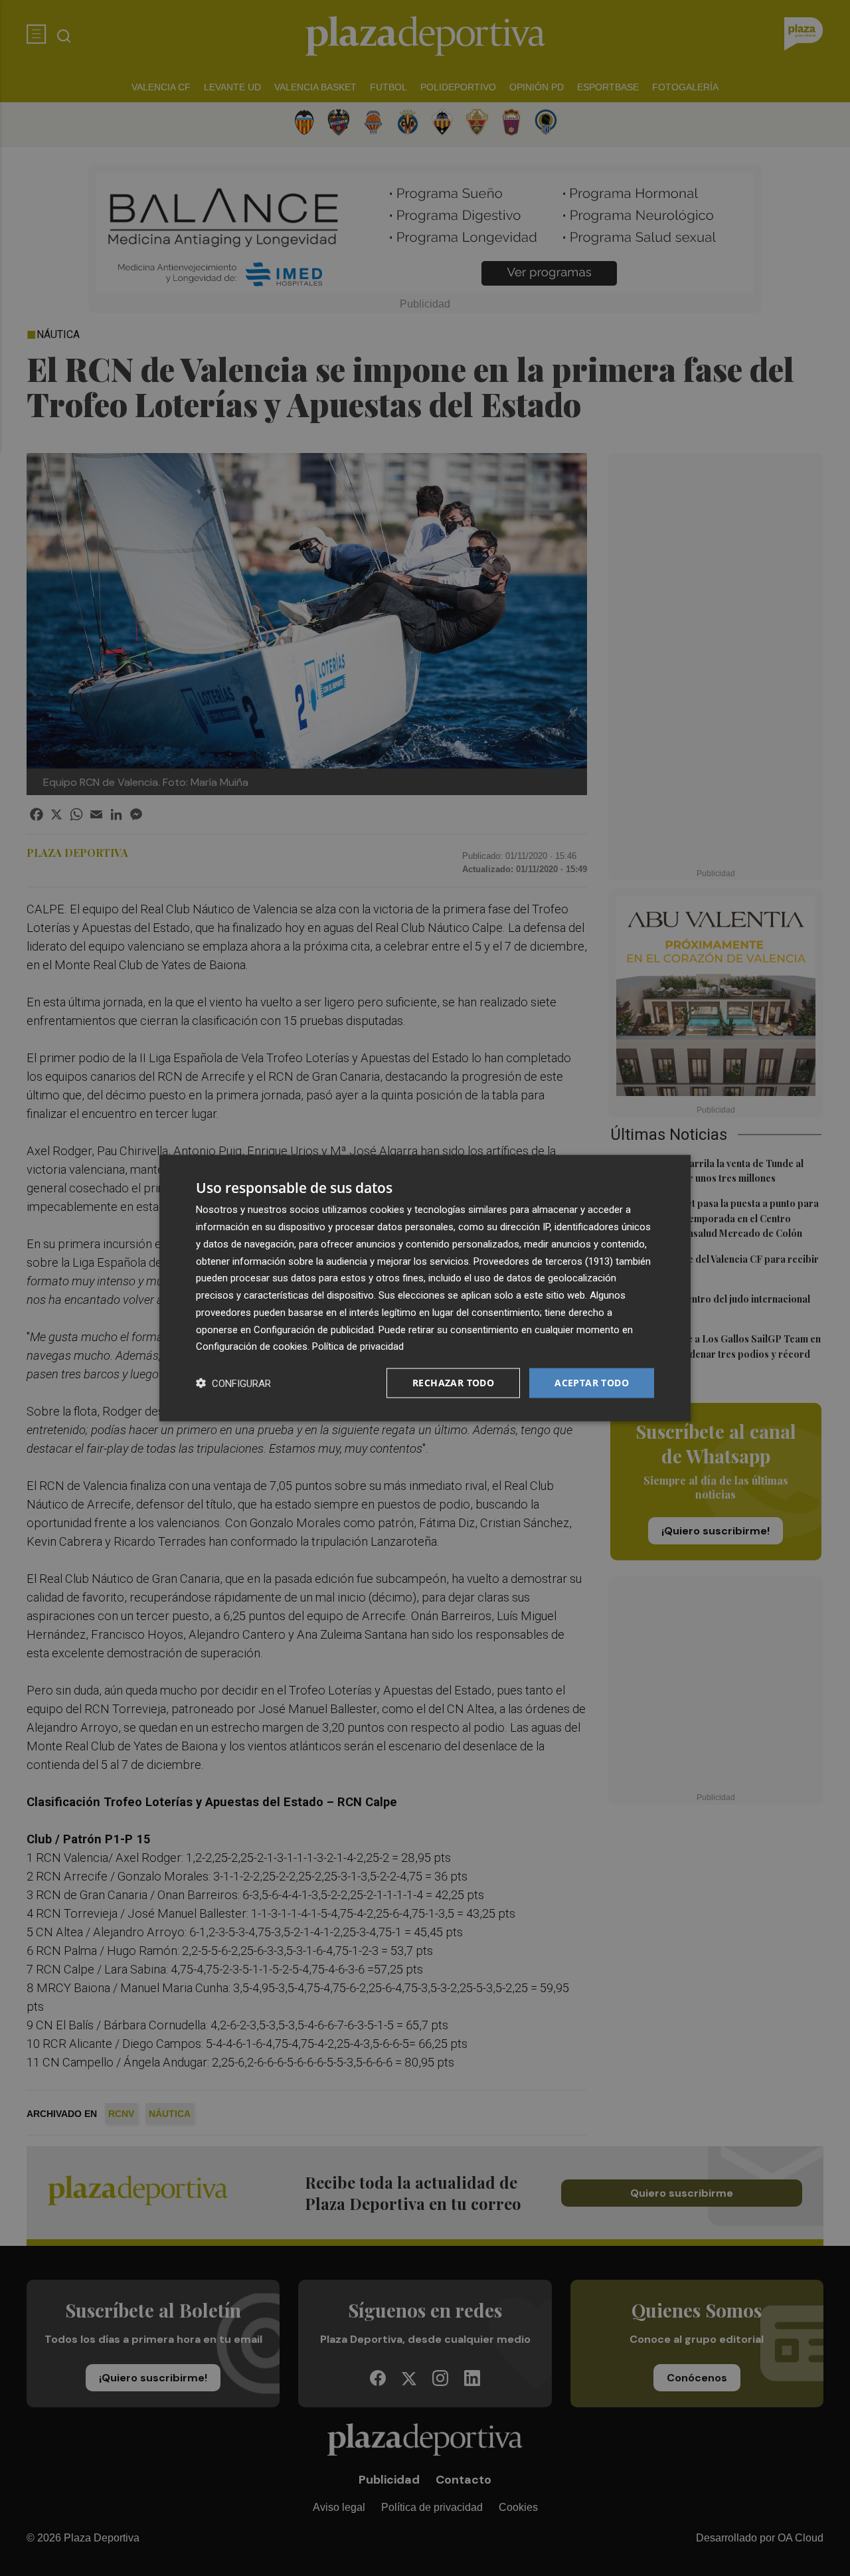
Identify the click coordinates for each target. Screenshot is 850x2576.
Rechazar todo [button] (453, 1383)
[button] (233, 1383)
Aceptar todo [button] (592, 1383)
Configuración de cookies (252, 1346)
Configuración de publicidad (314, 1329)
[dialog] (425, 1288)
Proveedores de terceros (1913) (543, 1261)
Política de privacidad (358, 1346)
